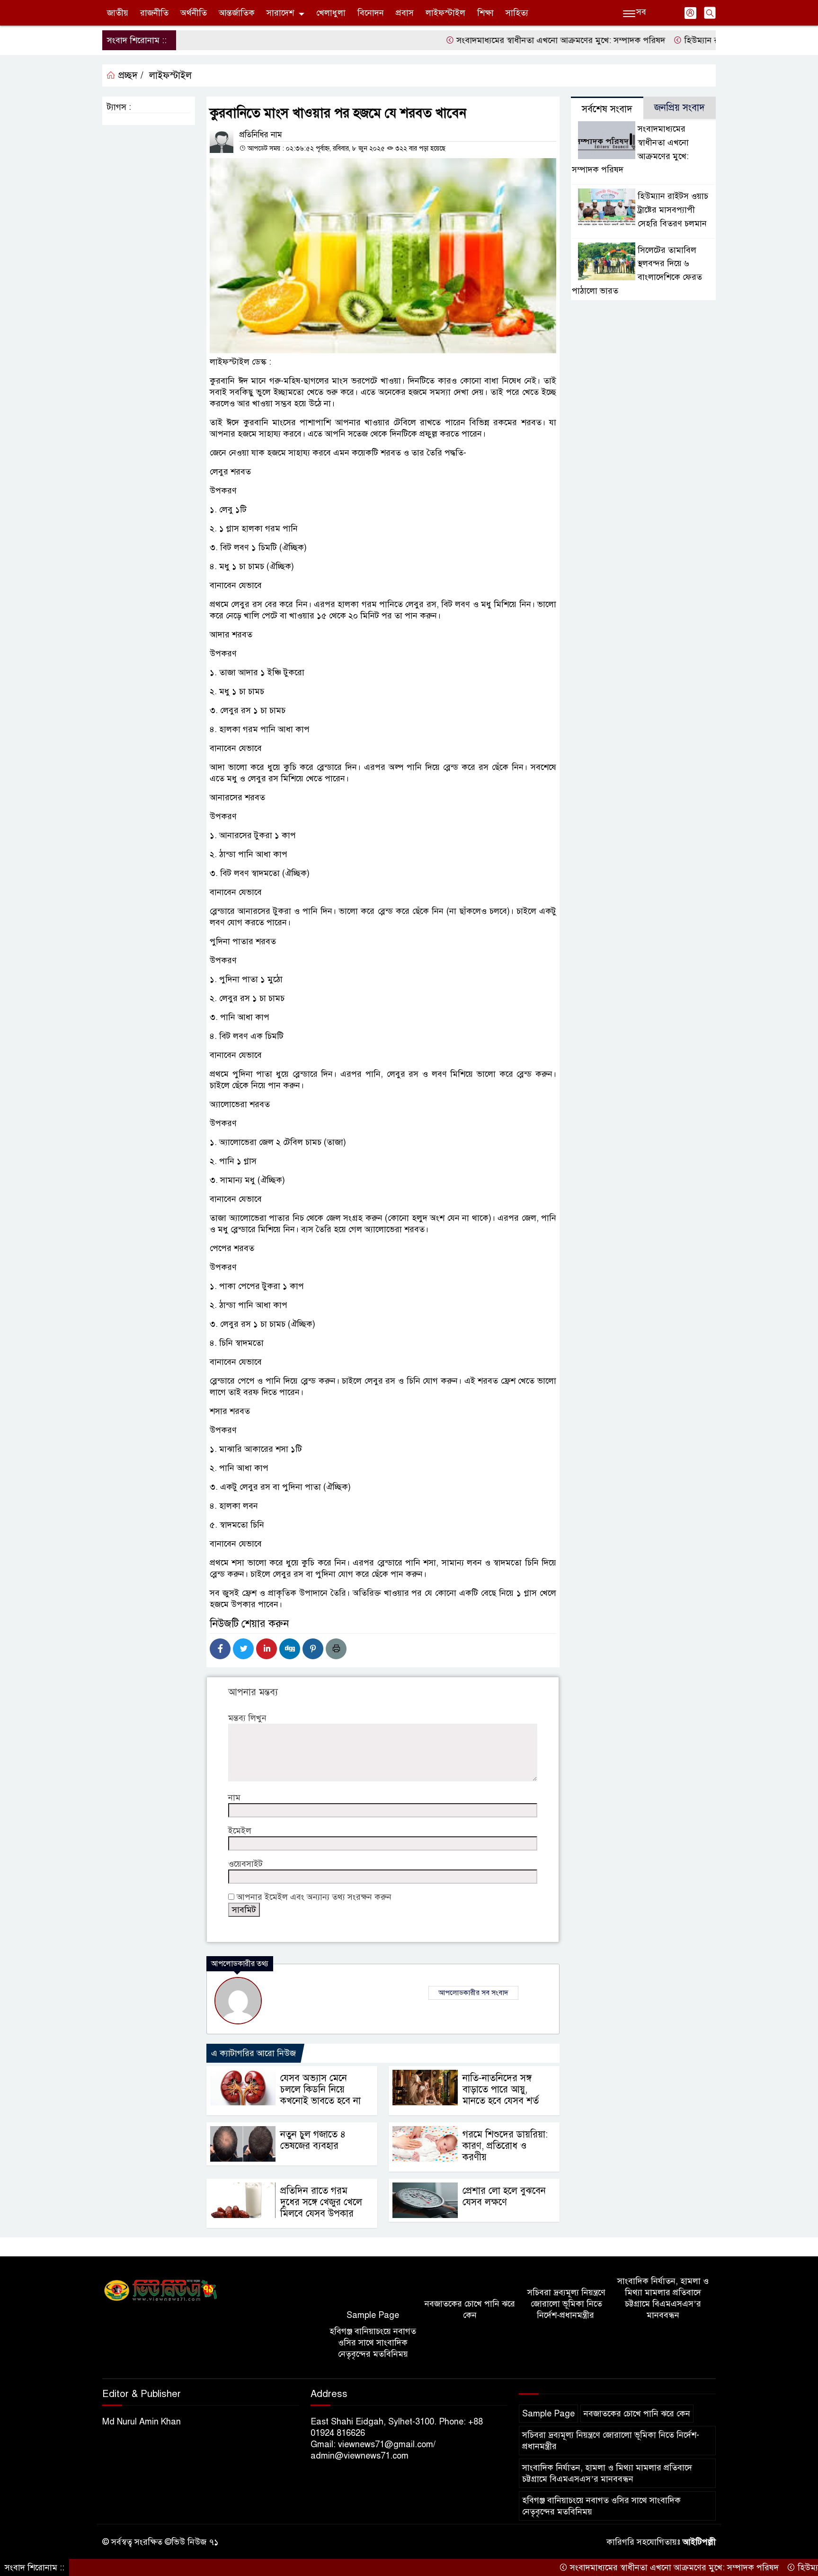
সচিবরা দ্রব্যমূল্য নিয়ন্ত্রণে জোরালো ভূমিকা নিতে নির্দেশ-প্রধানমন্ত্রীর (566, 2304)
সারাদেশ (280, 13)
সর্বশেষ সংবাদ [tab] (607, 109)
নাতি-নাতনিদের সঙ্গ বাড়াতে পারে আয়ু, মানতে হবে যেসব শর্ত (501, 2089)
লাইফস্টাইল (445, 13)
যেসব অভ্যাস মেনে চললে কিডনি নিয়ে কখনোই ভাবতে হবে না (320, 2089)
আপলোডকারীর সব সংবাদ (473, 1993)
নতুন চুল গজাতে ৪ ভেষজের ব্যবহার (313, 2140)
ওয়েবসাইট (245, 1864)
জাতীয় (118, 13)
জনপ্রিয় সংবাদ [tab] (680, 108)
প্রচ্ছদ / (129, 76)
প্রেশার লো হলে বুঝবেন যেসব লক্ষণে (504, 2196)
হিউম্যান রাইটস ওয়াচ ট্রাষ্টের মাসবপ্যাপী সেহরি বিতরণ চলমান (673, 210)
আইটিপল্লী (699, 2542)
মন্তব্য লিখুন (247, 1718)
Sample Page (373, 2315)
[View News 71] (161, 2291)
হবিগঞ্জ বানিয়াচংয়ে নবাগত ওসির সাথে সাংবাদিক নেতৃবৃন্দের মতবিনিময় (373, 2343)
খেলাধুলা (331, 13)
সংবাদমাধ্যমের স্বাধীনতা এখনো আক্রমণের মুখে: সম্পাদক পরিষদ (503, 40)
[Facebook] (220, 1649)
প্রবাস (405, 13)
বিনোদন (371, 13)
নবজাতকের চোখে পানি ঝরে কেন (470, 2309)
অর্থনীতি (194, 13)
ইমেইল (240, 1831)
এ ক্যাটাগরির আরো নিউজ (253, 2053)
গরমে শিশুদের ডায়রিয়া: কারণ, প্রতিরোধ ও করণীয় (505, 2146)
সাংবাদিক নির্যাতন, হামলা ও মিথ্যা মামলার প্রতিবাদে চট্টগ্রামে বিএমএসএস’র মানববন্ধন (663, 2298)
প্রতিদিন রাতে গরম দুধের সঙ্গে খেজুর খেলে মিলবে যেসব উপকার (321, 2202)
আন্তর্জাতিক (237, 13)
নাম (234, 1798)
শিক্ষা (485, 13)
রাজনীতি (154, 13)
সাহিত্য (517, 13)
